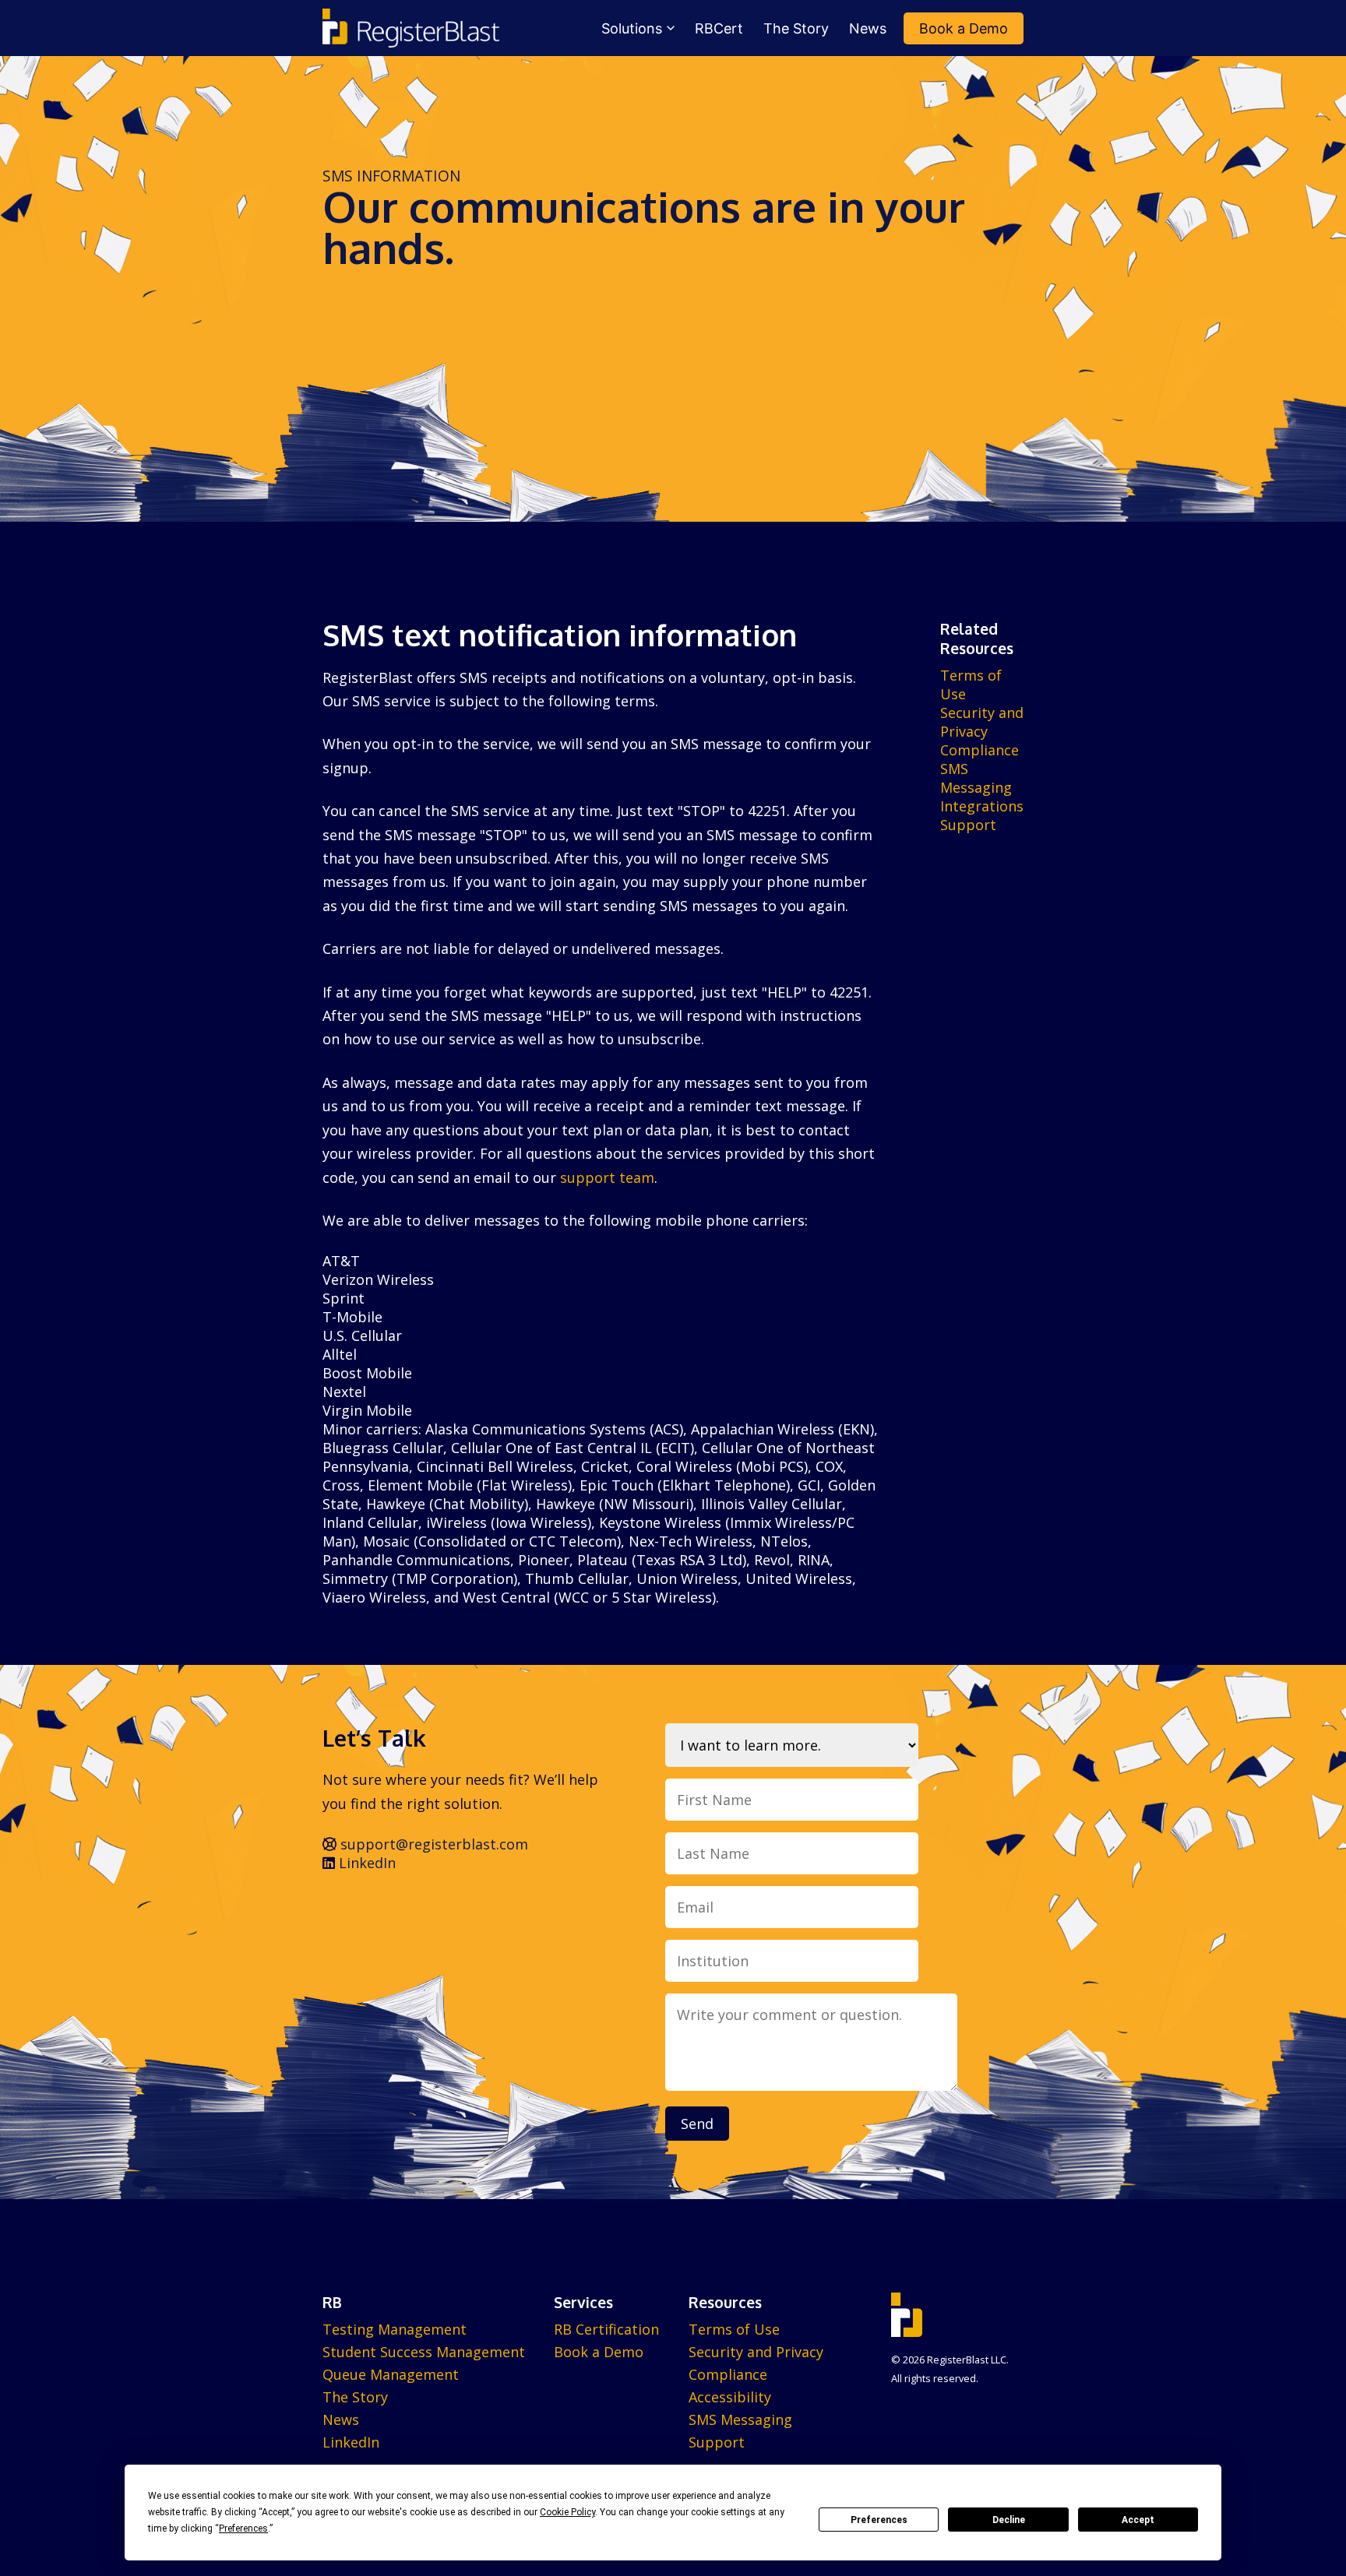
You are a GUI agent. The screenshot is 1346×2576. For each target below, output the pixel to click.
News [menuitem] (868, 28)
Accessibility (730, 2397)
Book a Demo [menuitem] (964, 28)
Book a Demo (599, 2352)
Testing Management (395, 2329)
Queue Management (391, 2374)
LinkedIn (365, 1863)
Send (697, 2124)
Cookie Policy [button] (567, 2512)
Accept (1138, 2520)
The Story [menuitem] (796, 28)
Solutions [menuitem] (632, 28)
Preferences (879, 2520)
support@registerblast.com (432, 1844)
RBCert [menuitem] (719, 28)
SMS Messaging (976, 778)
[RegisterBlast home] (411, 28)
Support (968, 825)
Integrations (982, 806)
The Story (355, 2397)
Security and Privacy (982, 722)
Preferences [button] (243, 2528)
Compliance (980, 750)
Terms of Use (734, 2329)
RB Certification (606, 2329)
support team (607, 1177)
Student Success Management (424, 2352)
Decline (1009, 2520)
